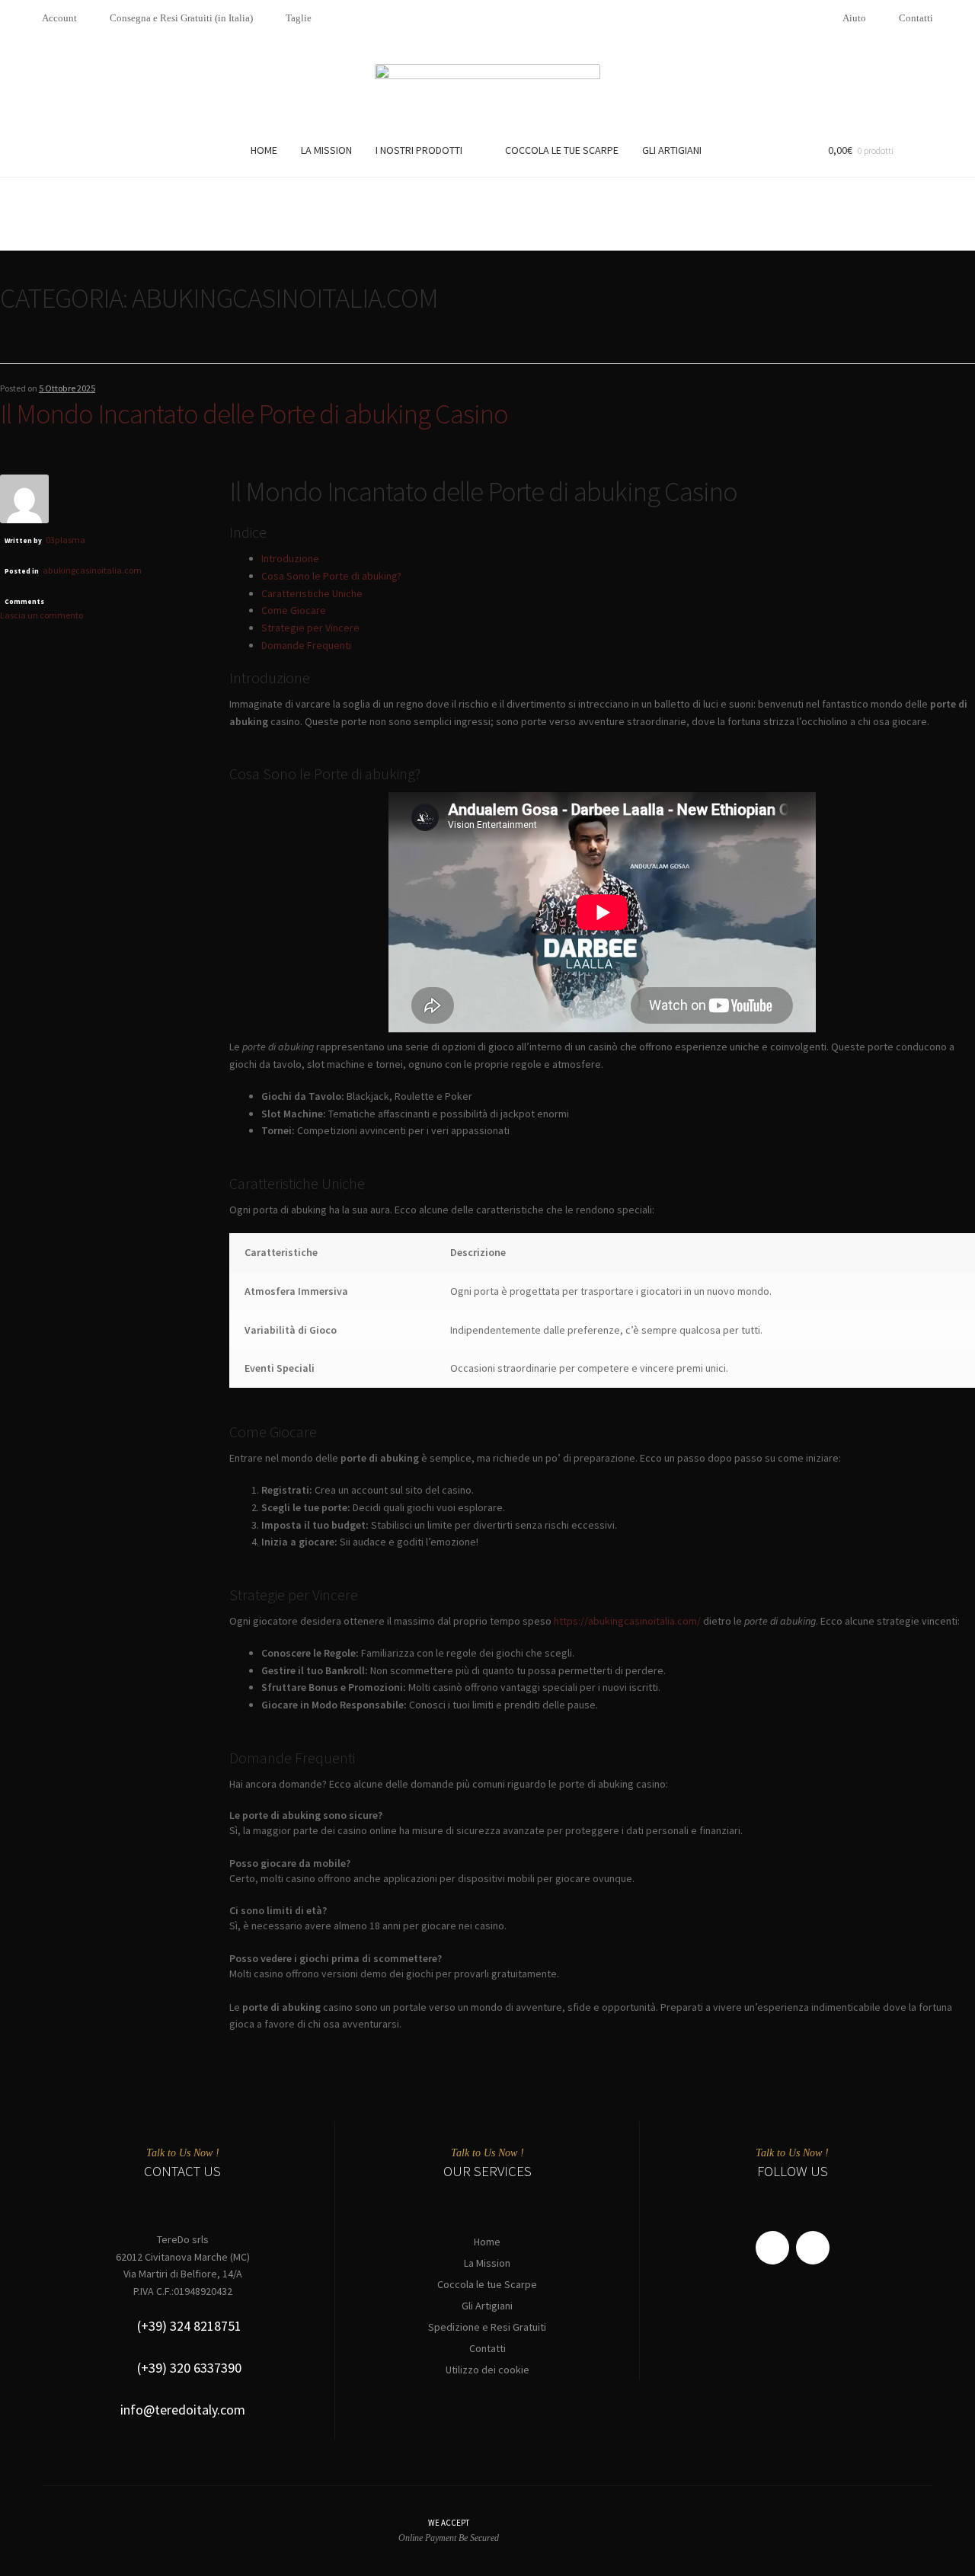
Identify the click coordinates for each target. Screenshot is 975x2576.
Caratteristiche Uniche (312, 593)
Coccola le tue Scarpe (487, 2284)
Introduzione (290, 558)
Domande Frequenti (306, 645)
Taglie (299, 18)
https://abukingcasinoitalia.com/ (627, 1621)
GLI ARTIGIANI (672, 150)
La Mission (487, 2263)
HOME (264, 150)
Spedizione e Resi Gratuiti (487, 2327)
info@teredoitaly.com (183, 2410)
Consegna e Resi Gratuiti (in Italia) (181, 18)
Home (487, 2242)
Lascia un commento (42, 615)
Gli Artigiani (487, 2306)
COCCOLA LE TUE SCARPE (562, 150)
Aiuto (854, 18)
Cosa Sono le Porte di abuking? (331, 576)
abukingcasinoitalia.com (92, 570)
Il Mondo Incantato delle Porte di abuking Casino (254, 414)
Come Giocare (294, 610)
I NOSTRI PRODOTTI (419, 150)
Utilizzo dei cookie (487, 2370)
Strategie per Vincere (310, 628)
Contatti (916, 18)
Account (59, 18)
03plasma (66, 540)
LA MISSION (326, 150)
